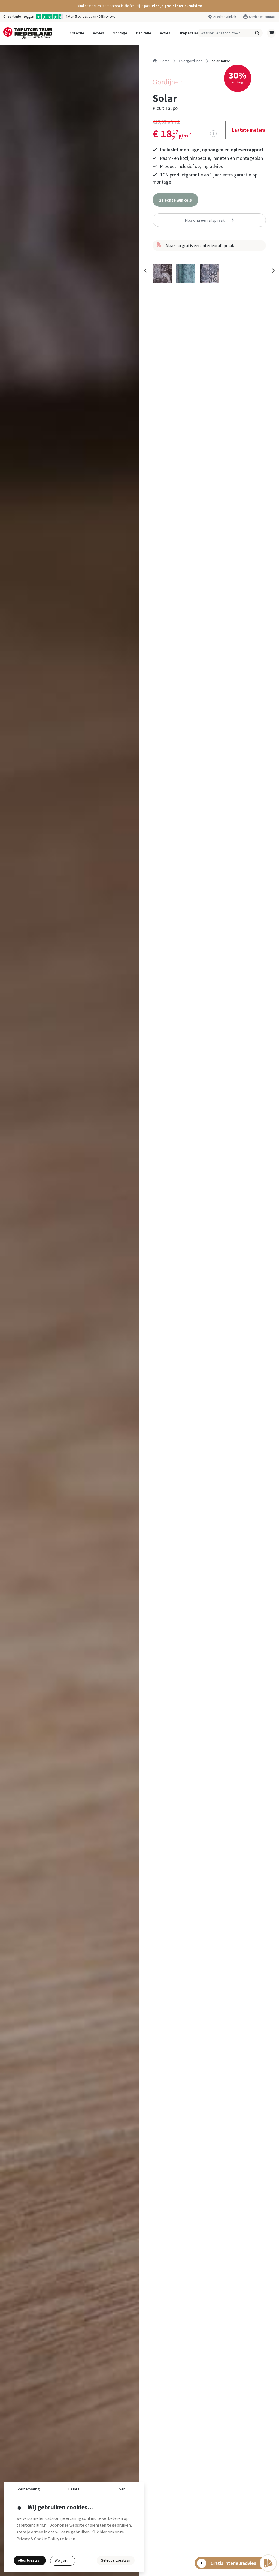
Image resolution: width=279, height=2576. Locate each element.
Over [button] (121, 2489)
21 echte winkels (225, 17)
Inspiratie (144, 33)
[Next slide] (273, 271)
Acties (165, 33)
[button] (139, 6)
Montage (120, 33)
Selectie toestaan (116, 2560)
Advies (98, 33)
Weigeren (63, 2560)
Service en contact (262, 17)
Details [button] (74, 2489)
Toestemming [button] (28, 2489)
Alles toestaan (30, 2560)
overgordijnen (191, 61)
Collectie (77, 33)
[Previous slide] (145, 271)
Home (164, 61)
